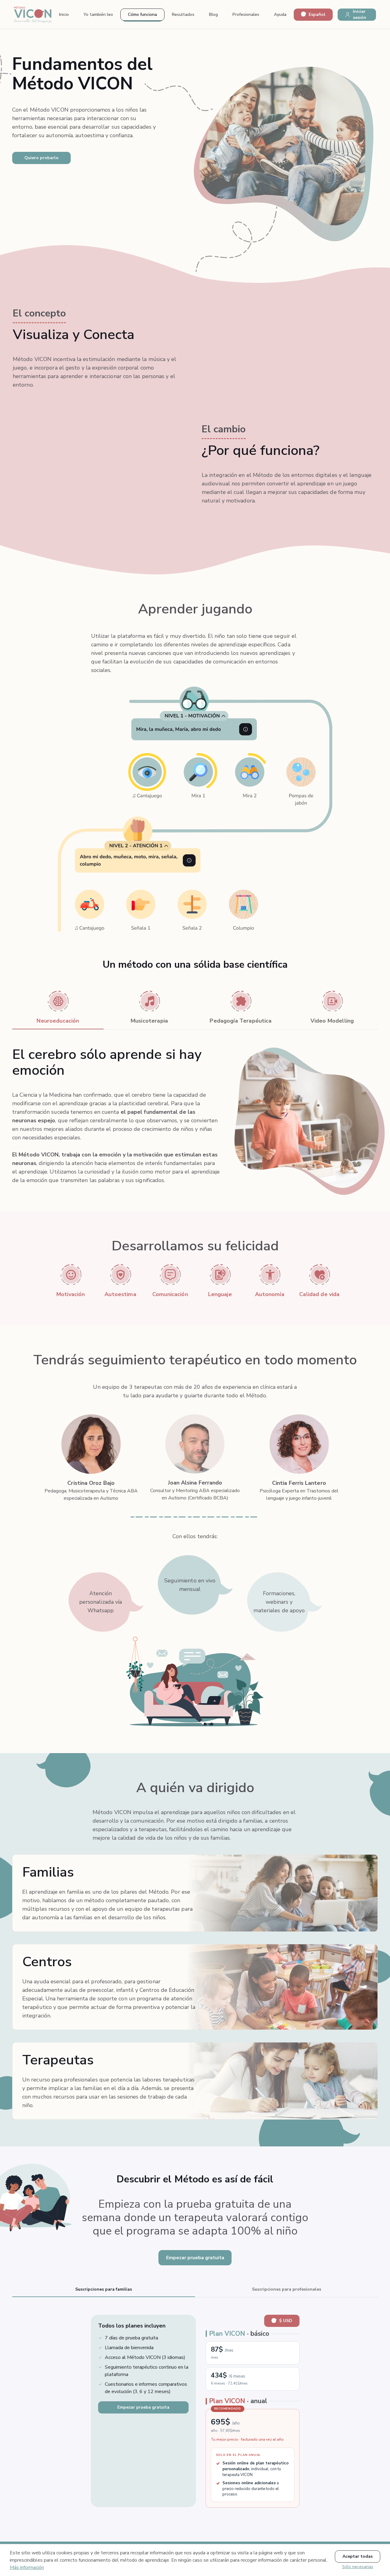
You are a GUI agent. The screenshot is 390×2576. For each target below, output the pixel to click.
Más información (27, 2567)
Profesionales (246, 14)
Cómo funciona (142, 14)
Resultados (183, 14)
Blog (213, 14)
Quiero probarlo (41, 158)
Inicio (64, 14)
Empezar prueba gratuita (195, 2258)
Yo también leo (98, 14)
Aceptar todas (358, 2556)
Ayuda (280, 14)
